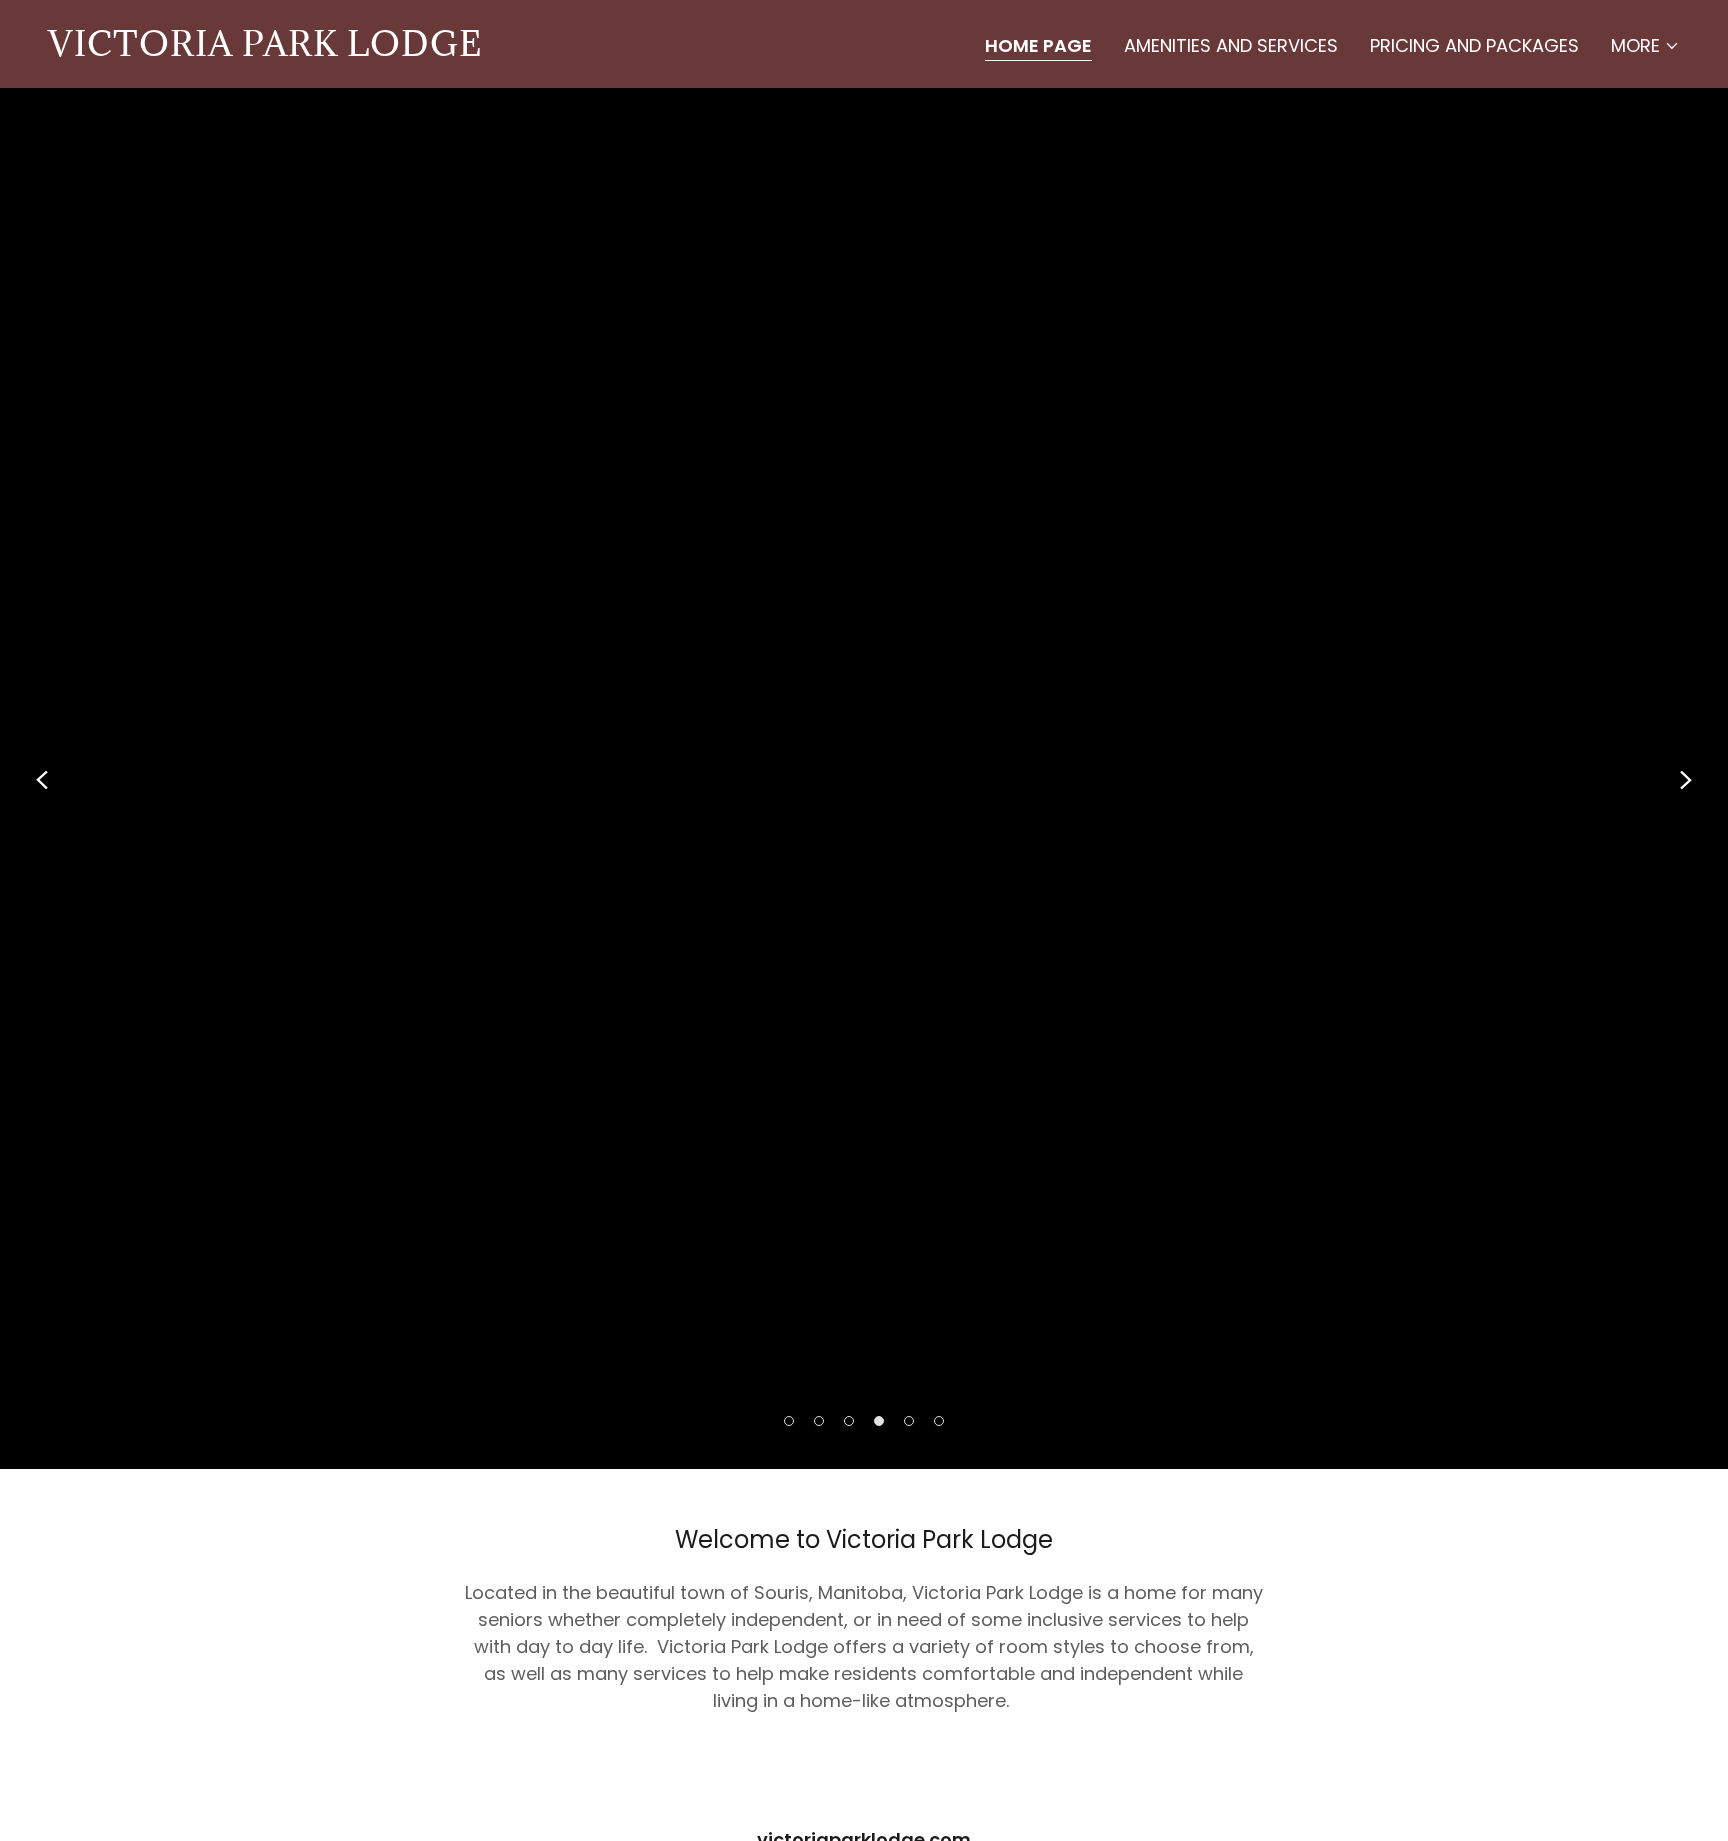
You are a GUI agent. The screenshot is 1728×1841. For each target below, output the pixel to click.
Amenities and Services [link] (1231, 45)
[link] (265, 49)
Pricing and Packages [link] (1474, 45)
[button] (1645, 46)
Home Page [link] (1038, 46)
